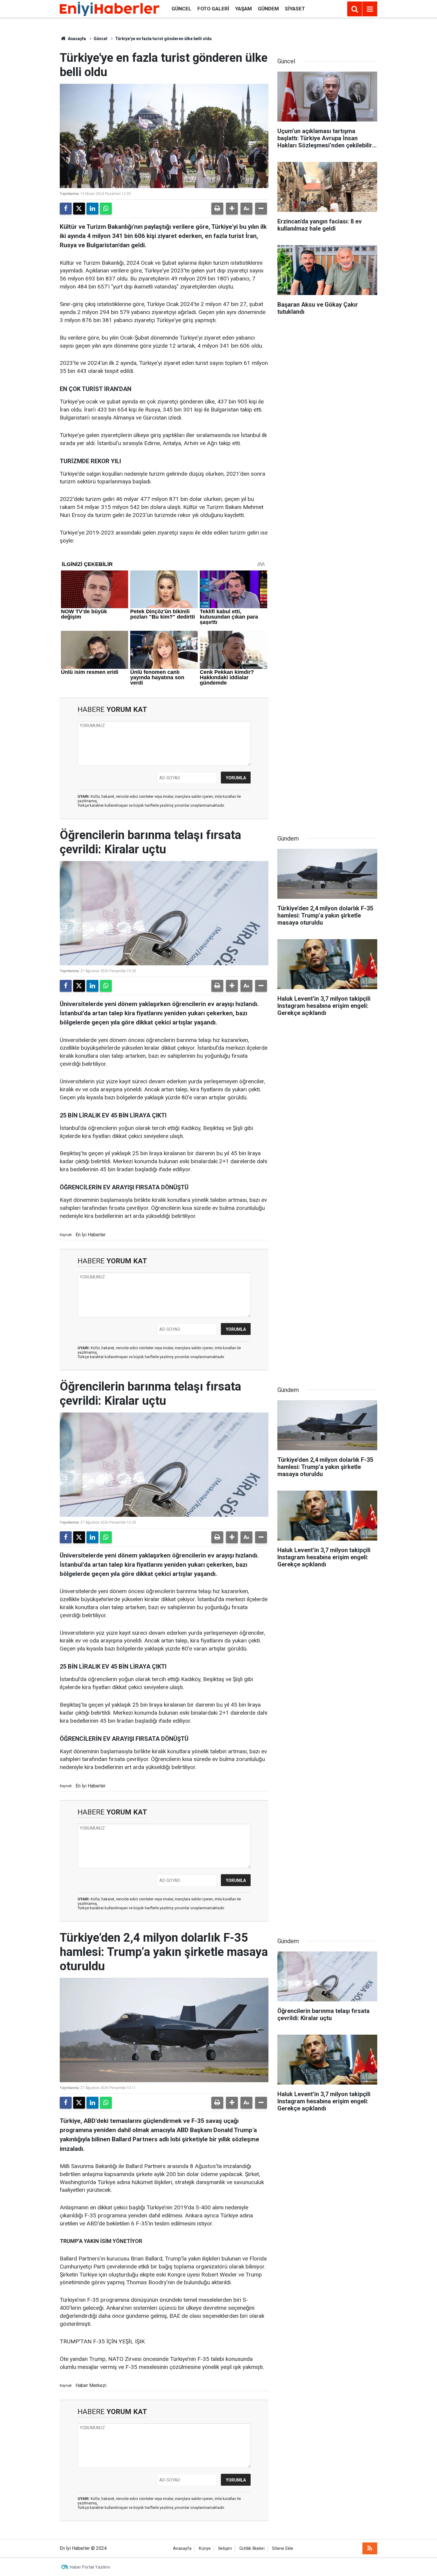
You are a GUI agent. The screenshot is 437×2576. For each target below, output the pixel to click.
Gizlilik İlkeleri (252, 2549)
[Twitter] (79, 209)
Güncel (181, 9)
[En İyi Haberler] (110, 8)
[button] (232, 209)
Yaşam (243, 9)
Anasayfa (76, 39)
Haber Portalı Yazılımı (90, 2567)
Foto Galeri (213, 9)
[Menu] (370, 9)
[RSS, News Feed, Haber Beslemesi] (370, 2548)
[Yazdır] (217, 209)
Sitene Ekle (283, 2549)
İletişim (225, 2549)
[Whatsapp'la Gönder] (106, 209)
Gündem (268, 9)
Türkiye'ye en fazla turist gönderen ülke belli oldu (163, 39)
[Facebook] (66, 209)
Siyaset (295, 9)
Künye (205, 2549)
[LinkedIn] (92, 209)
